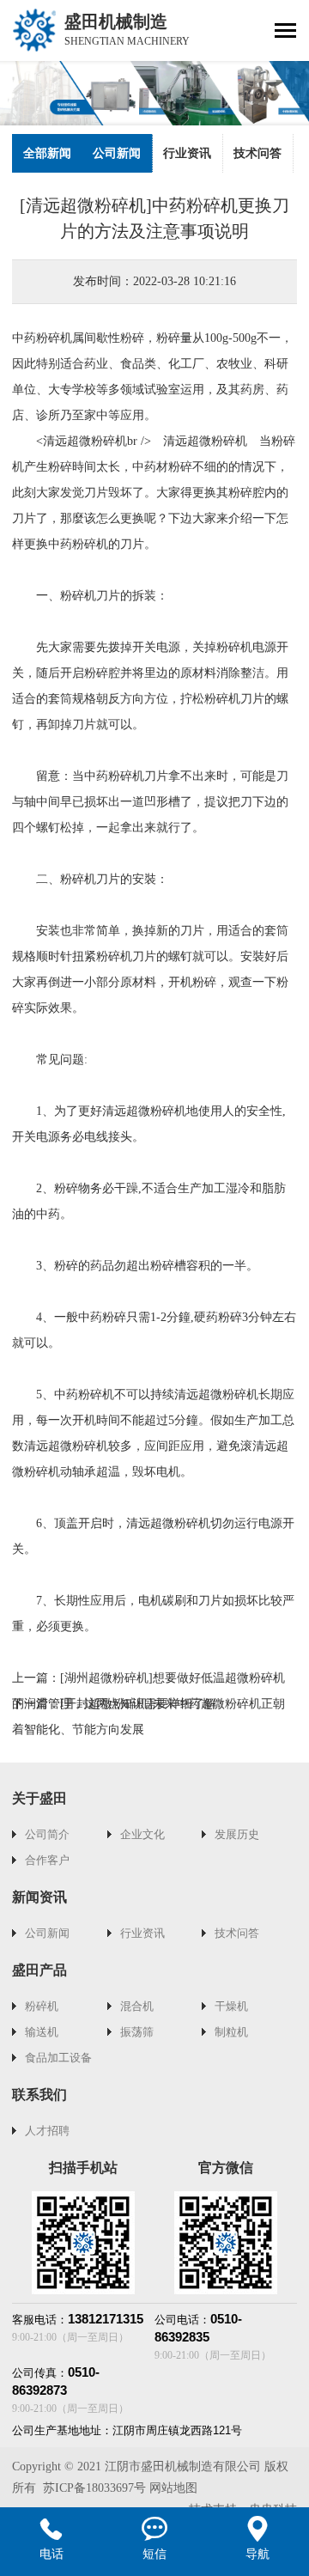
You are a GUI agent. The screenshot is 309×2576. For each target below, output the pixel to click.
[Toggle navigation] (285, 32)
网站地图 (173, 2488)
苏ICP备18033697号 (94, 2488)
